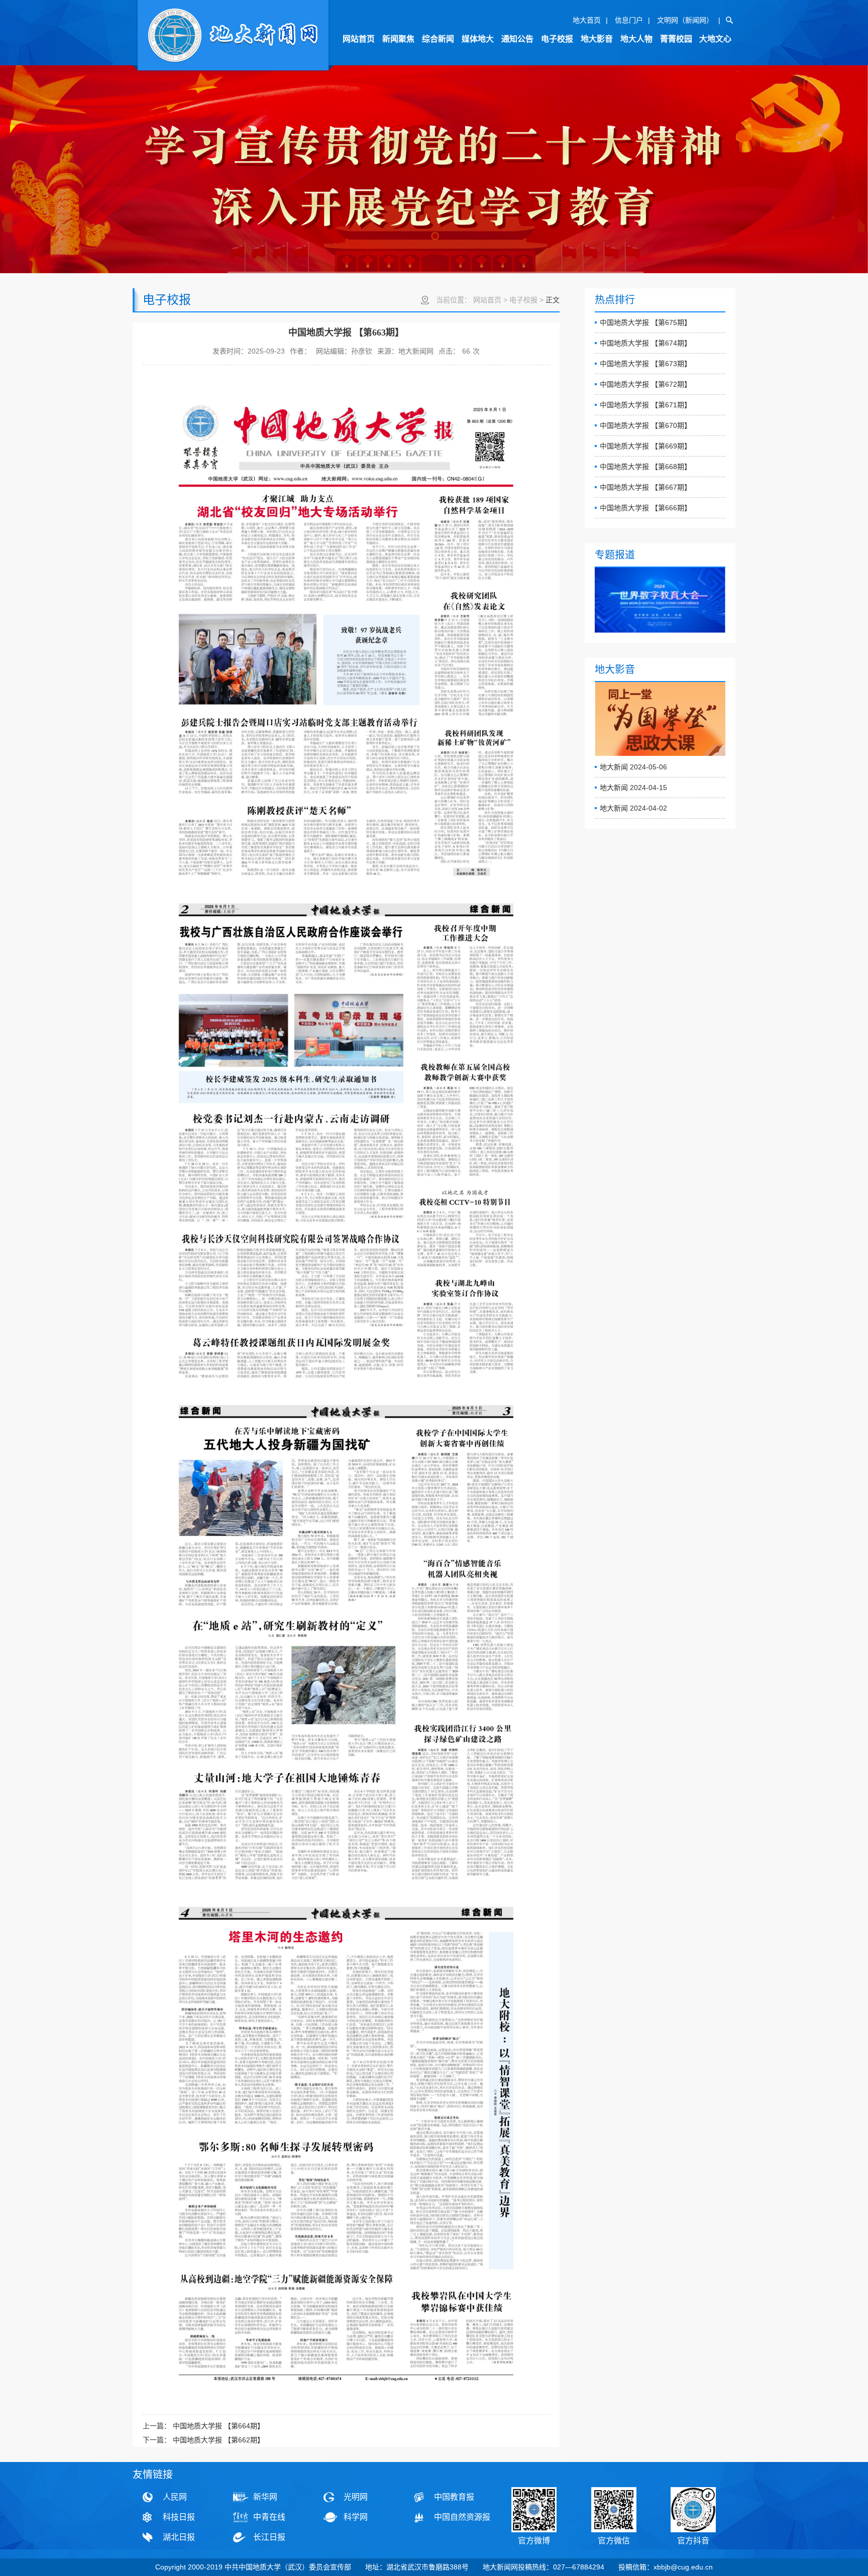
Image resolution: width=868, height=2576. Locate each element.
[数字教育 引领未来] (660, 600)
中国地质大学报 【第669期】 (645, 446)
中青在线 (269, 2517)
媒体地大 (478, 39)
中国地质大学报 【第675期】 (645, 322)
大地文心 (715, 39)
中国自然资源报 (462, 2517)
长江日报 (269, 2537)
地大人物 (636, 39)
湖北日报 (179, 2537)
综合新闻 (438, 39)
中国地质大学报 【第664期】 (219, 2426)
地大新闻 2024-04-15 (633, 788)
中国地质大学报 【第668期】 (645, 467)
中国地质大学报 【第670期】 (645, 425)
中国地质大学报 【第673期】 (645, 364)
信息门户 (629, 20)
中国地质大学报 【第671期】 (645, 405)
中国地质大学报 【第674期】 (645, 343)
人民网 (175, 2497)
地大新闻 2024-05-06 (633, 767)
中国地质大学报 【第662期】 (219, 2440)
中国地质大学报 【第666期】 (645, 508)
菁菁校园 (676, 39)
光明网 (356, 2497)
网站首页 (359, 39)
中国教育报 (454, 2497)
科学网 (356, 2517)
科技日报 (179, 2517)
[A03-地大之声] (233, 36)
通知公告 (517, 39)
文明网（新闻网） (685, 20)
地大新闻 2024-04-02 (633, 808)
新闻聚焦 (398, 39)
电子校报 (557, 39)
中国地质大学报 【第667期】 (645, 487)
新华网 (265, 2497)
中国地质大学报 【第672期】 (645, 384)
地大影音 (597, 39)
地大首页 (587, 20)
